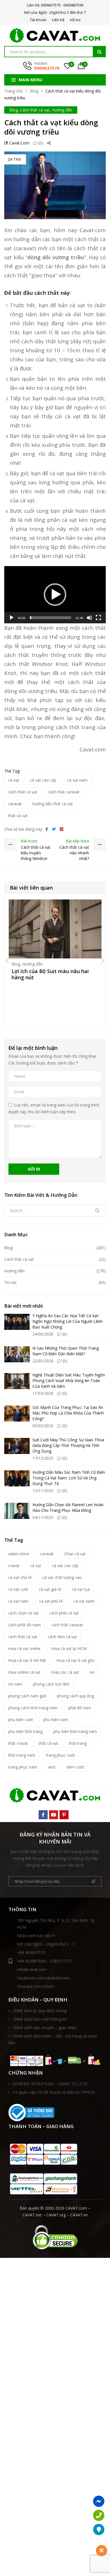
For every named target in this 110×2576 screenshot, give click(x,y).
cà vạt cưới (18, 1589)
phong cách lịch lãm (51, 1684)
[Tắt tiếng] (89, 618)
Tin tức (11, 1282)
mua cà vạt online (24, 1648)
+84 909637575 (31, 1953)
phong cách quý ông (75, 1696)
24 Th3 (14, 159)
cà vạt (73, 416)
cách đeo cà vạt (62, 1637)
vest (52, 1767)
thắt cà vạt (18, 816)
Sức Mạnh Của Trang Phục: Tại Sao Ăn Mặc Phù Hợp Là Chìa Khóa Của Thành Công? (68, 1413)
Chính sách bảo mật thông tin (40, 2019)
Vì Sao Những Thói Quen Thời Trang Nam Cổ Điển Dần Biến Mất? (66, 1351)
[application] (55, 595)
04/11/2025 (43, 1517)
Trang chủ (14, 91)
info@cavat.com (32, 1969)
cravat (14, 1566)
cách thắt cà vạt (23, 792)
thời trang (78, 1743)
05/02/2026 (43, 1426)
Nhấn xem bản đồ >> (36, 1936)
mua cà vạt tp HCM (69, 1648)
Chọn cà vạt (75, 1554)
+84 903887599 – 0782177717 (45, 1961)
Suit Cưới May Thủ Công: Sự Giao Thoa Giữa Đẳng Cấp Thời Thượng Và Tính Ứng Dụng (68, 1445)
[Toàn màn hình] (98, 618)
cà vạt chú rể (20, 1577)
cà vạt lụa (81, 1589)
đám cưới (75, 1767)
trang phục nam (23, 1767)
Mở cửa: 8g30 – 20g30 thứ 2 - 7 (46, 1944)
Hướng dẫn (62, 110)
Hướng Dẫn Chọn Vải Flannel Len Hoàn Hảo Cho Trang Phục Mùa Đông (68, 1507)
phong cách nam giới (27, 1696)
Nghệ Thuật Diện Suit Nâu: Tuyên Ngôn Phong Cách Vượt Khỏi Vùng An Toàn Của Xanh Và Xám (69, 1381)
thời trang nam (22, 1755)
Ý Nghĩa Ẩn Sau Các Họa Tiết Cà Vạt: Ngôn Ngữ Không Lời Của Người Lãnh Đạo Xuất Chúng (67, 1321)
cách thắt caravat (64, 792)
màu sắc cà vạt (65, 1672)
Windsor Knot (50, 664)
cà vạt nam (77, 780)
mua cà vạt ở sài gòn (76, 1660)
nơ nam (15, 1684)
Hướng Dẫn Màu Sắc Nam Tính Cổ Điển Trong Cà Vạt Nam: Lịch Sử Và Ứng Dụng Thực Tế (69, 1478)
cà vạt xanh (84, 1601)
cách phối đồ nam (24, 1625)
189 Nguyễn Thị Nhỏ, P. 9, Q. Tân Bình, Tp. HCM (56, 1924)
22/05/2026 (43, 1361)
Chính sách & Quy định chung (40, 2011)
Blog (34, 91)
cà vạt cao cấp (43, 780)
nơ (92, 1672)
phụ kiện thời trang (25, 1731)
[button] (55, 595)
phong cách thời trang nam (33, 1708)
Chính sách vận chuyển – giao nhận (45, 2028)
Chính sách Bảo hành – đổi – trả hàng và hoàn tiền (53, 2039)
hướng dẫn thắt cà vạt (53, 804)
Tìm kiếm (99, 52)
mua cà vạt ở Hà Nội (27, 1660)
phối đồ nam (80, 1708)
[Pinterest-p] (64, 1815)
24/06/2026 (43, 1334)
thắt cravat (18, 1743)
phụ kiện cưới (20, 1720)
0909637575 (47, 68)
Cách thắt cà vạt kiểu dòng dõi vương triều (51, 127)
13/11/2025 (43, 1491)
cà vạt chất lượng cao (62, 1577)
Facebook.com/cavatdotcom (43, 1978)
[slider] (50, 618)
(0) (40, 143)
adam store (19, 1554)
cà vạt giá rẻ (50, 1589)
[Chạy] (12, 618)
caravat (15, 804)
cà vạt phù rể (51, 1601)
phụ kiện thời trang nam (75, 1731)
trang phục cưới (60, 1755)
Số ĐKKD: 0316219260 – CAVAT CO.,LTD (50, 2084)
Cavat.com (19, 143)
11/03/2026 (43, 1393)
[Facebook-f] (43, 1815)
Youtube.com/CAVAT (36, 1986)
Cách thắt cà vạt (35, 110)
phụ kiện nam (56, 1720)
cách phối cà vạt (64, 1613)
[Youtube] (54, 1815)
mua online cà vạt (24, 1672)
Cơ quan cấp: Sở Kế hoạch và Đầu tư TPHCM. (54, 2092)
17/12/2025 (43, 1458)
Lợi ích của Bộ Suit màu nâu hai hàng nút (50, 974)
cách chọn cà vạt (23, 1613)
